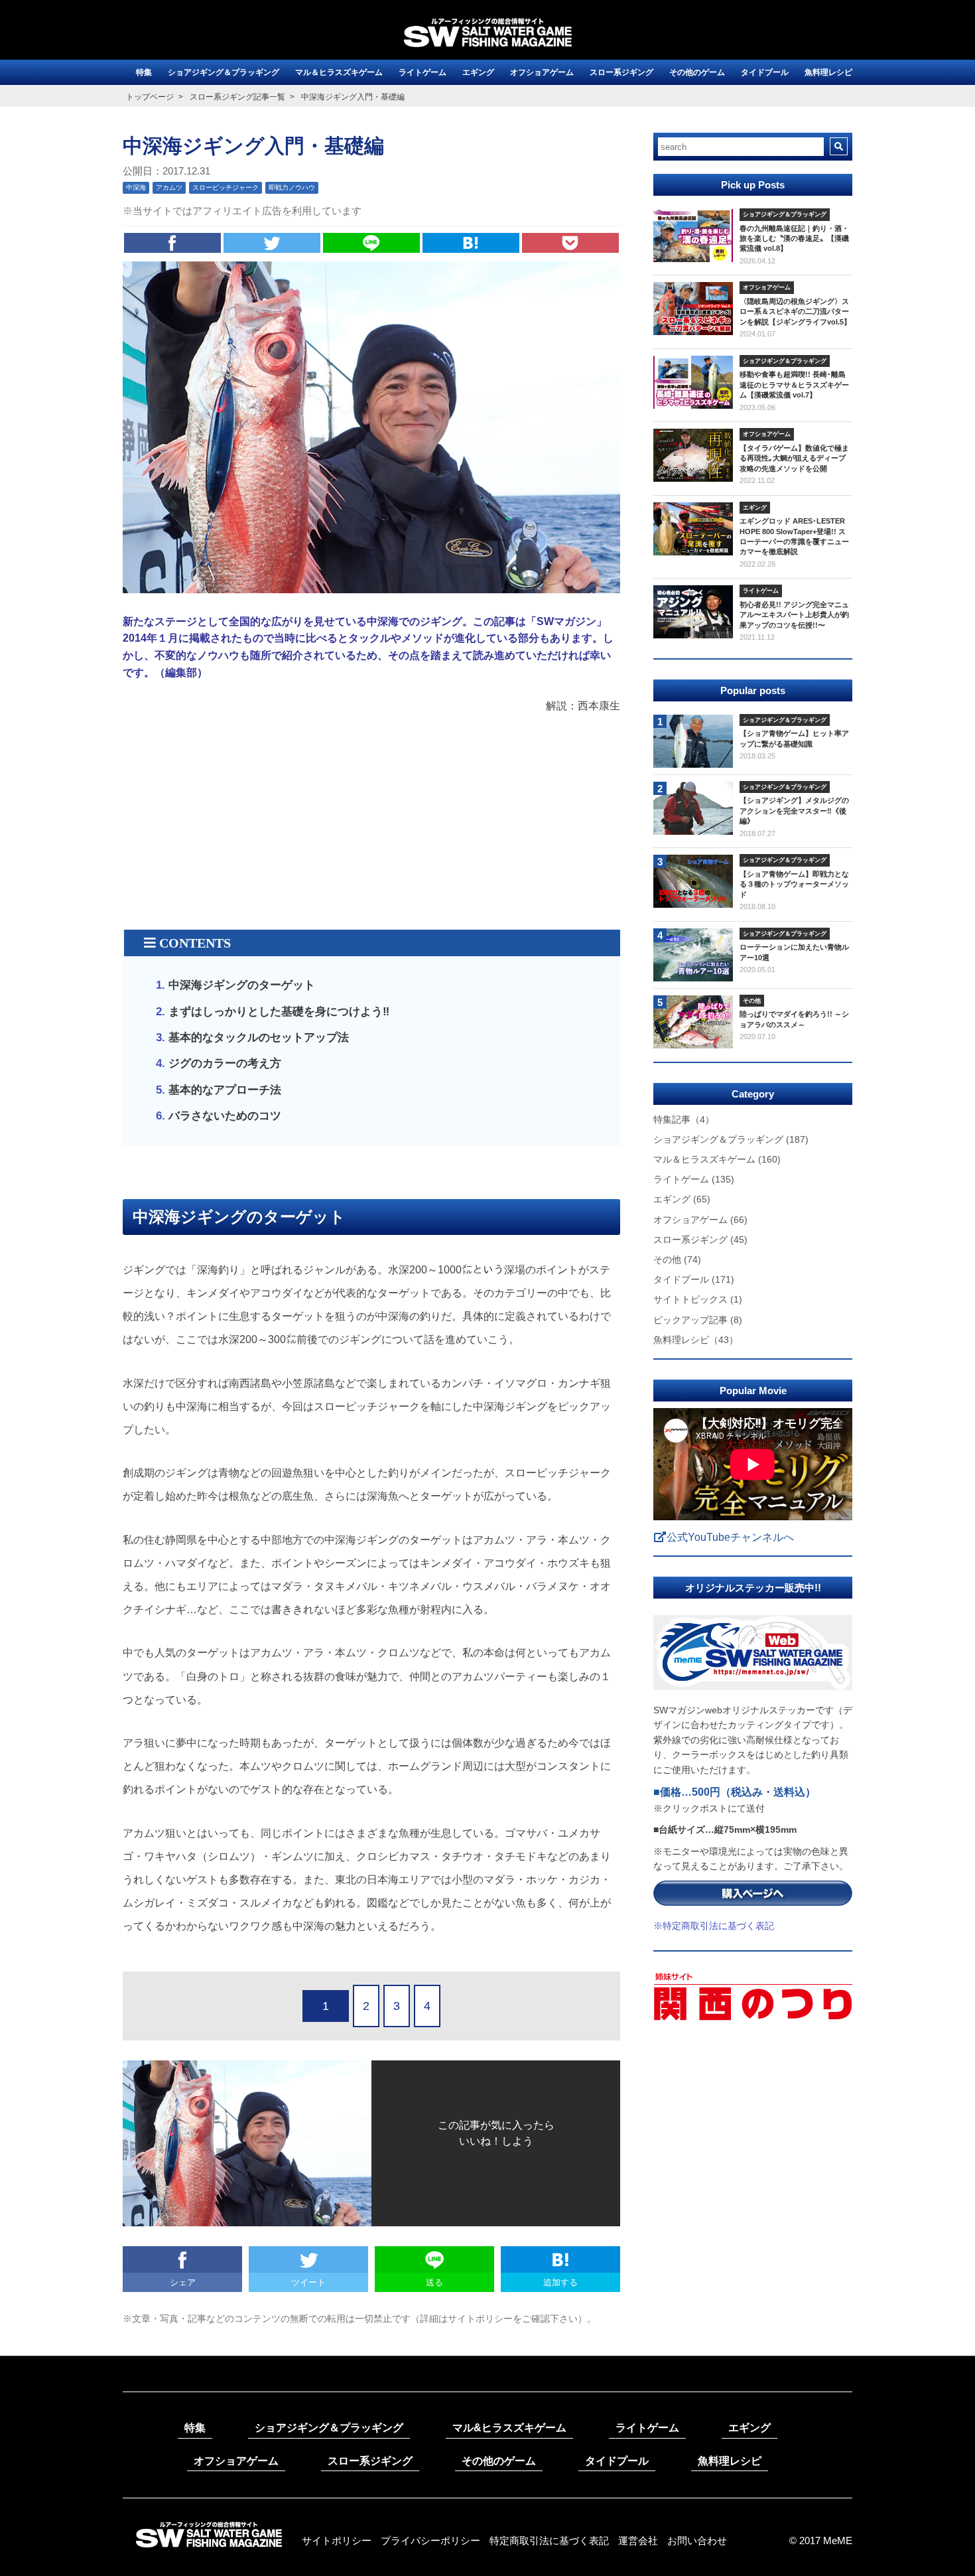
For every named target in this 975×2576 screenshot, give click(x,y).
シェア (172, 243)
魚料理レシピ (828, 72)
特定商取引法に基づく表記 (549, 2540)
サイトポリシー (337, 2540)
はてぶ (471, 243)
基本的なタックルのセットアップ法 (259, 1038)
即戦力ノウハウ (292, 187)
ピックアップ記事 (698, 1320)
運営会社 (638, 2540)
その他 (677, 1259)
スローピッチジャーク (226, 187)
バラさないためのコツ (225, 1116)
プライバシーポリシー (430, 2540)
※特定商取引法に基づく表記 (714, 1926)
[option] (753, 1774)
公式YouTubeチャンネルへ (730, 1537)
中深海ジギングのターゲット (242, 985)
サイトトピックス (698, 1299)
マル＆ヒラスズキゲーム (339, 72)
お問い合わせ (697, 2540)
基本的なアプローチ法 (225, 1090)
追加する (560, 2282)
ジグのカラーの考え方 (225, 1063)
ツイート (272, 243)
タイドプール (765, 72)
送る (434, 2282)
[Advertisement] (371, 823)
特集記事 (684, 1119)
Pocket (570, 243)
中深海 (136, 187)
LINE (371, 243)
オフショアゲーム (542, 72)
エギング (478, 72)
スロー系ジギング (621, 72)
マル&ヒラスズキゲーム (509, 2428)
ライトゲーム (422, 72)
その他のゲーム (697, 72)
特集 (144, 72)
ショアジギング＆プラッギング (224, 72)
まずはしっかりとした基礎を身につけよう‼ (279, 1012)
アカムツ (169, 187)
